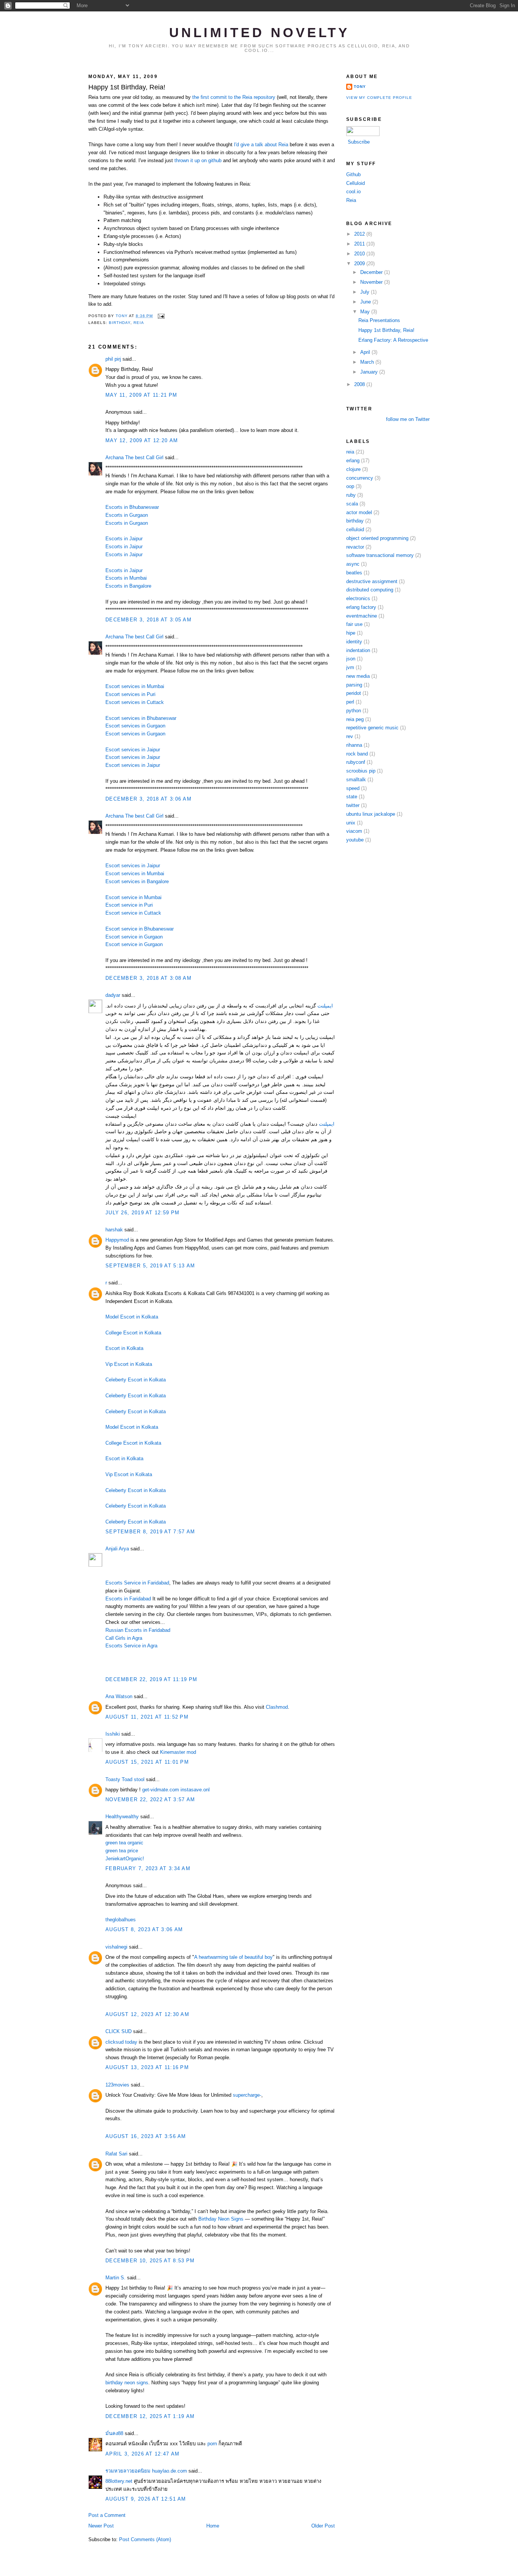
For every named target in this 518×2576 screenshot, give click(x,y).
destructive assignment (372, 581)
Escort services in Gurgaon (135, 726)
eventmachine (362, 616)
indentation (358, 650)
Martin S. (115, 2278)
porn (212, 2444)
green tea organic (124, 1843)
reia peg (355, 719)
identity (354, 642)
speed (353, 788)
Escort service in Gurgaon (134, 937)
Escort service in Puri (129, 905)
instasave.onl (195, 1790)
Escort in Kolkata (124, 1348)
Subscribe (359, 142)
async (353, 564)
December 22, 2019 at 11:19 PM (151, 1679)
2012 (360, 234)
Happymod (118, 1240)
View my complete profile (379, 98)
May (366, 312)
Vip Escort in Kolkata (129, 1364)
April (366, 352)
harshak (114, 1230)
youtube (355, 840)
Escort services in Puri (130, 694)
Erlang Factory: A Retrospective (393, 340)
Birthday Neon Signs (221, 2219)
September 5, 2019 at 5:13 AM (150, 1266)
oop (350, 486)
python (354, 711)
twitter (353, 805)
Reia (351, 200)
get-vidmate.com (161, 1790)
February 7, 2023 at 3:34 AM (148, 1868)
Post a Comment (107, 2515)
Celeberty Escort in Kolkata (136, 1380)
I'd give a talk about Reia (261, 145)
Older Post (323, 2526)
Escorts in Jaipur (124, 539)
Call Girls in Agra (124, 1638)
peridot (354, 693)
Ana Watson (119, 1696)
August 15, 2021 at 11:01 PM (147, 1762)
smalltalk (356, 780)
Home (213, 2526)
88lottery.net (119, 2481)
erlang (353, 461)
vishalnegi (116, 1947)
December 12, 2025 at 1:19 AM (150, 2416)
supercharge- (247, 2095)
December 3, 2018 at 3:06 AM (148, 799)
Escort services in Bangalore (137, 881)
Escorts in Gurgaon (127, 515)
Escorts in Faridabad (128, 1599)
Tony (360, 87)
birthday (120, 323)
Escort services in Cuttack (135, 702)
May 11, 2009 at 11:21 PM (141, 395)
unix (351, 823)
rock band (357, 754)
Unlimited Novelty (260, 33)
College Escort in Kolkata (133, 1333)
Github (353, 174)
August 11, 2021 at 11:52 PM (147, 1717)
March (368, 362)
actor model (359, 512)
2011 (360, 244)
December (372, 272)
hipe (351, 633)
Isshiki (113, 1734)
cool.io (353, 192)
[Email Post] (161, 316)
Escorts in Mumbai (126, 578)
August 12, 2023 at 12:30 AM (147, 2014)
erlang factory (361, 607)
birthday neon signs (127, 2383)
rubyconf (356, 762)
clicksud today (121, 2042)
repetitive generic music (372, 728)
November (372, 282)
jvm (350, 667)
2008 (360, 384)
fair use (354, 624)
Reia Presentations (379, 320)
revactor (355, 547)
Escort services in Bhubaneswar (141, 718)
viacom (354, 831)
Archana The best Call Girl (134, 457)
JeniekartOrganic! (125, 1859)
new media (358, 676)
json (351, 659)
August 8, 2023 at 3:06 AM (144, 1929)
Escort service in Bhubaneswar (140, 929)
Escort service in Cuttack (133, 913)
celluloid (355, 529)
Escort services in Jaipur (133, 750)
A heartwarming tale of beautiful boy (233, 1957)
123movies (117, 2085)
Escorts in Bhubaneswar (132, 507)
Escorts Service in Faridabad (137, 1583)
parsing (354, 685)
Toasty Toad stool (125, 1779)
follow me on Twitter (408, 419)
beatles (354, 573)
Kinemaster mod (178, 1752)
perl (350, 702)
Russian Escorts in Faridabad (138, 1630)
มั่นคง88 (114, 2433)
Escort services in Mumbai (135, 686)
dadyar (113, 995)
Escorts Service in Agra (131, 1646)
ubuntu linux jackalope (371, 814)
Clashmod (277, 1707)
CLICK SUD (119, 2031)
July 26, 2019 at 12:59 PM (143, 1213)
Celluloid (356, 183)
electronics (358, 598)
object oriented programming (377, 538)
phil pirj (113, 359)
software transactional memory (380, 555)
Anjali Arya (117, 1549)
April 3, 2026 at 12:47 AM (143, 2454)
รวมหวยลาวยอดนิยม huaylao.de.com (146, 2471)
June (366, 302)
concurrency (360, 478)
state (352, 797)
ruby (351, 495)
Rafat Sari (116, 2154)
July (366, 292)
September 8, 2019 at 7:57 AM (150, 1532)
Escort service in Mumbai (133, 897)
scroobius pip (361, 771)
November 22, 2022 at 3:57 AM (150, 1799)
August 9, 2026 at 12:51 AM (146, 2499)
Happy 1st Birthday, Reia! (386, 330)
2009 (360, 264)
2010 (360, 254)
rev (350, 736)
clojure (353, 469)
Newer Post (101, 2526)
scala (352, 504)
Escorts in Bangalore (128, 586)
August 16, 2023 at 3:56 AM (146, 2136)
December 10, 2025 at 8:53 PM (150, 2261)
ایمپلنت (325, 1006)
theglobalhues (121, 1920)
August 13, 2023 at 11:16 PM (147, 2067)
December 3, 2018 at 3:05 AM (148, 620)
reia (139, 323)
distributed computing (370, 590)
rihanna (354, 745)
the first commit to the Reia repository (234, 97)
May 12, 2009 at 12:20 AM (142, 440)
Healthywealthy (122, 1817)
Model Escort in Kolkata (132, 1317)
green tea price (122, 1851)
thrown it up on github (198, 160)
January (370, 372)
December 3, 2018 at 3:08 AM (148, 978)
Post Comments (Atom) (145, 2539)
